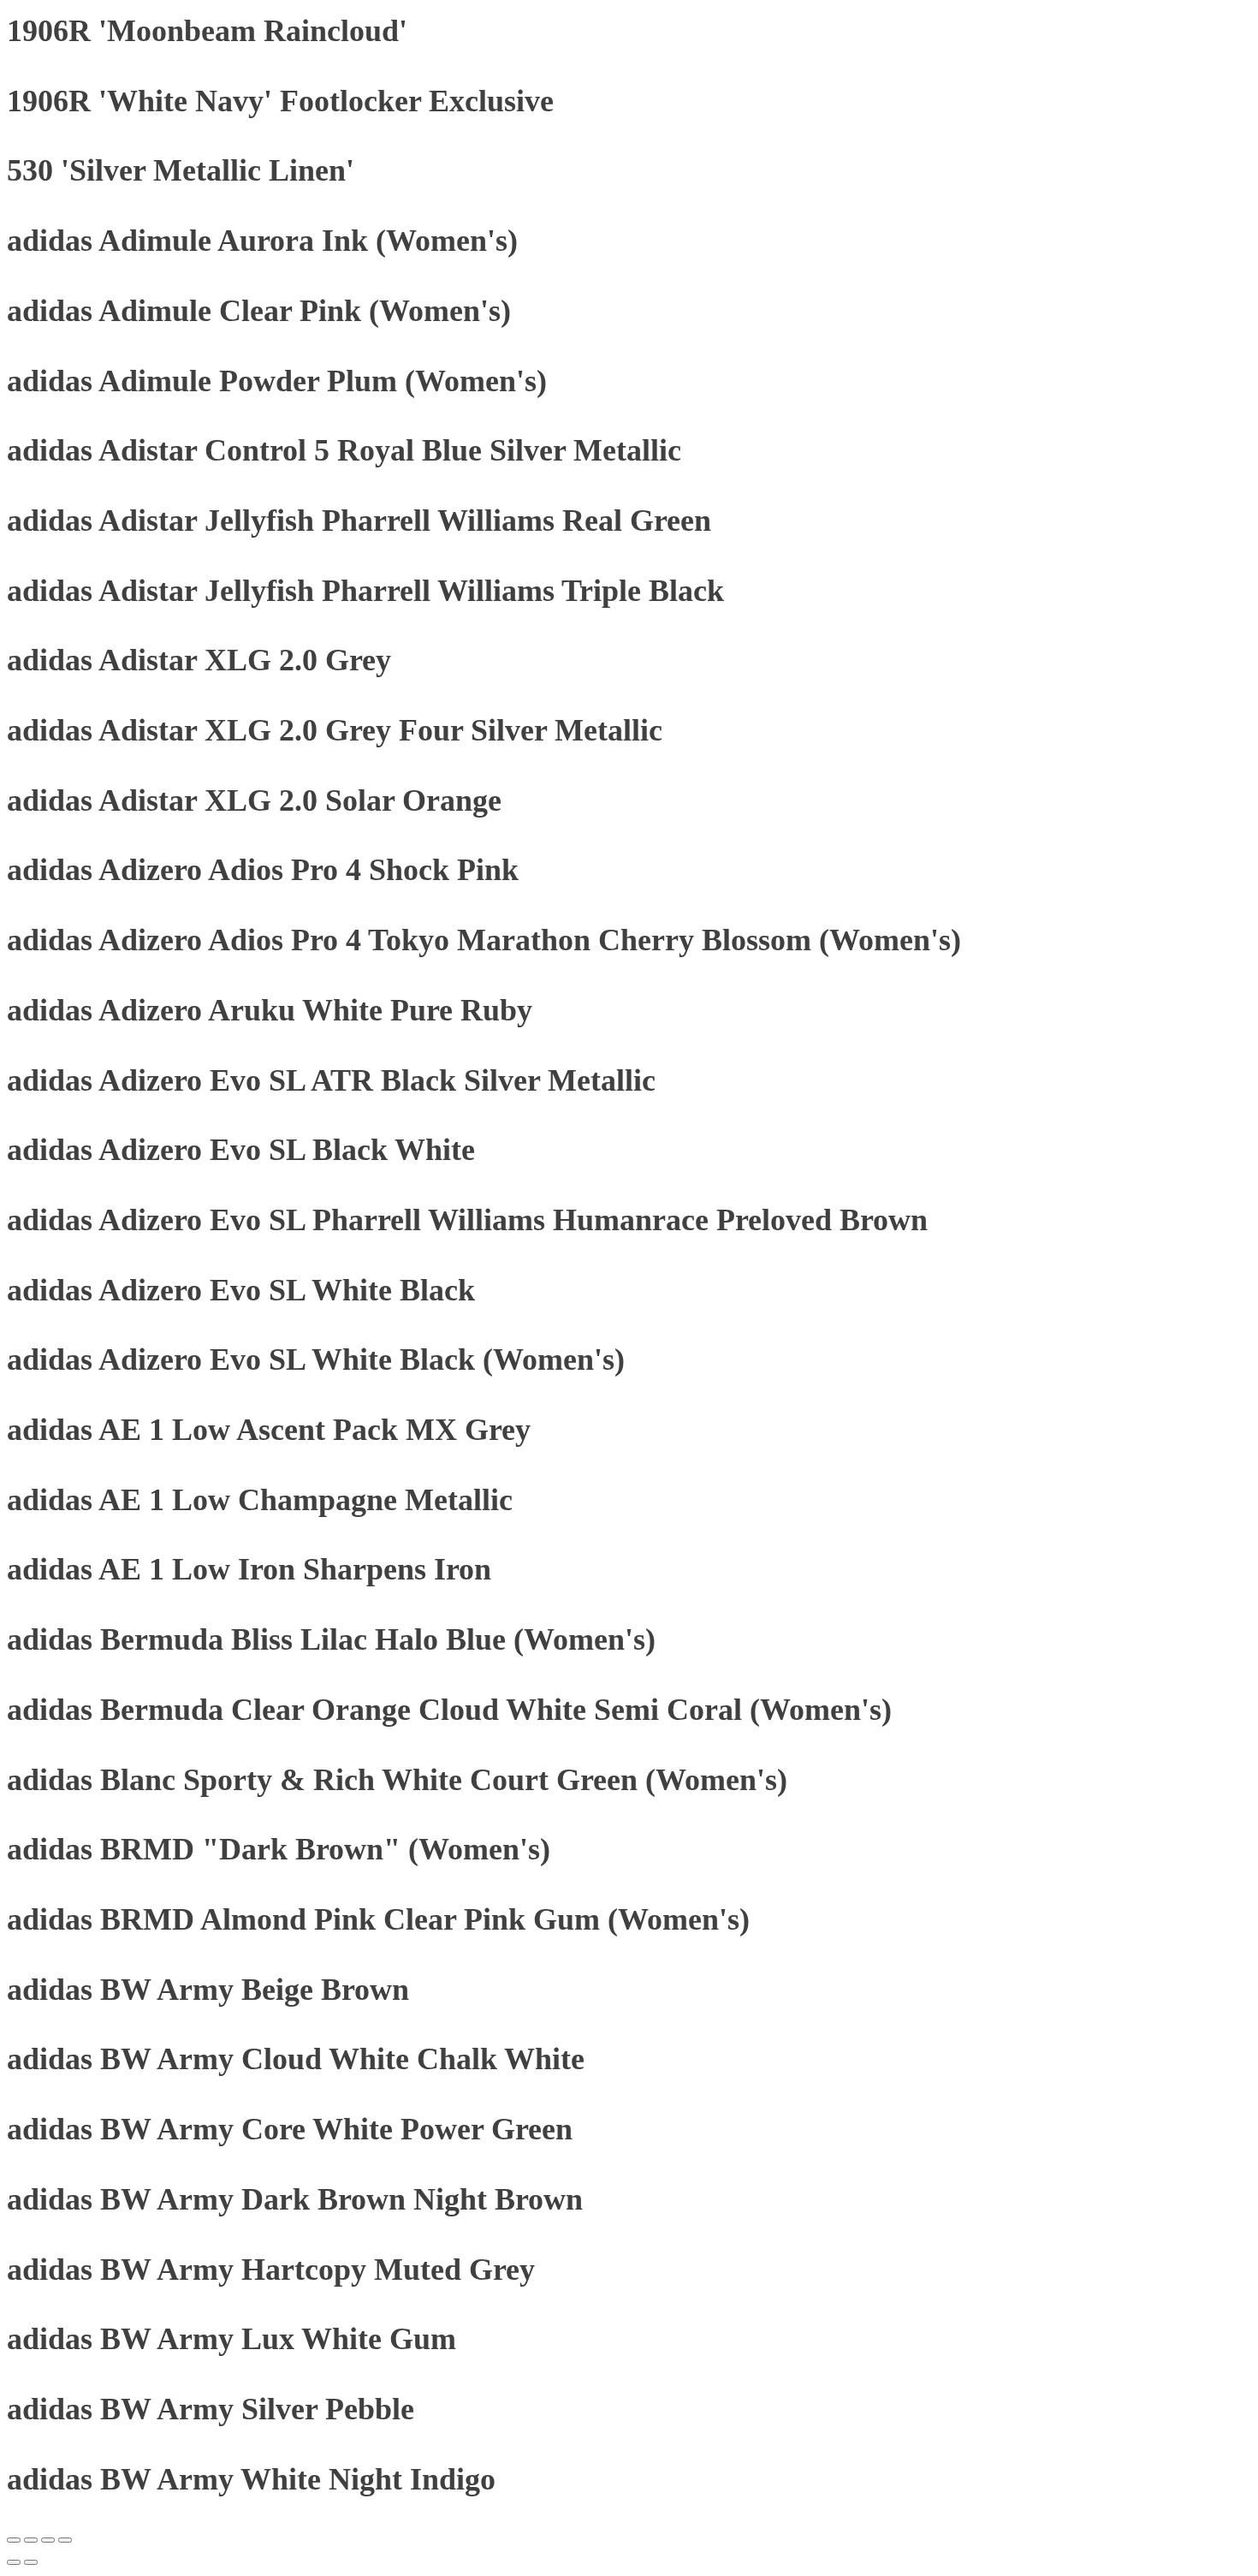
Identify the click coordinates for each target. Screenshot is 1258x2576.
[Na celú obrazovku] (31, 2540)
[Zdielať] (48, 2540)
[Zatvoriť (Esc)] (65, 2540)
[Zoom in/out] (14, 2540)
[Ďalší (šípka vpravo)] (31, 2562)
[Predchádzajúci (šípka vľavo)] (14, 2562)
